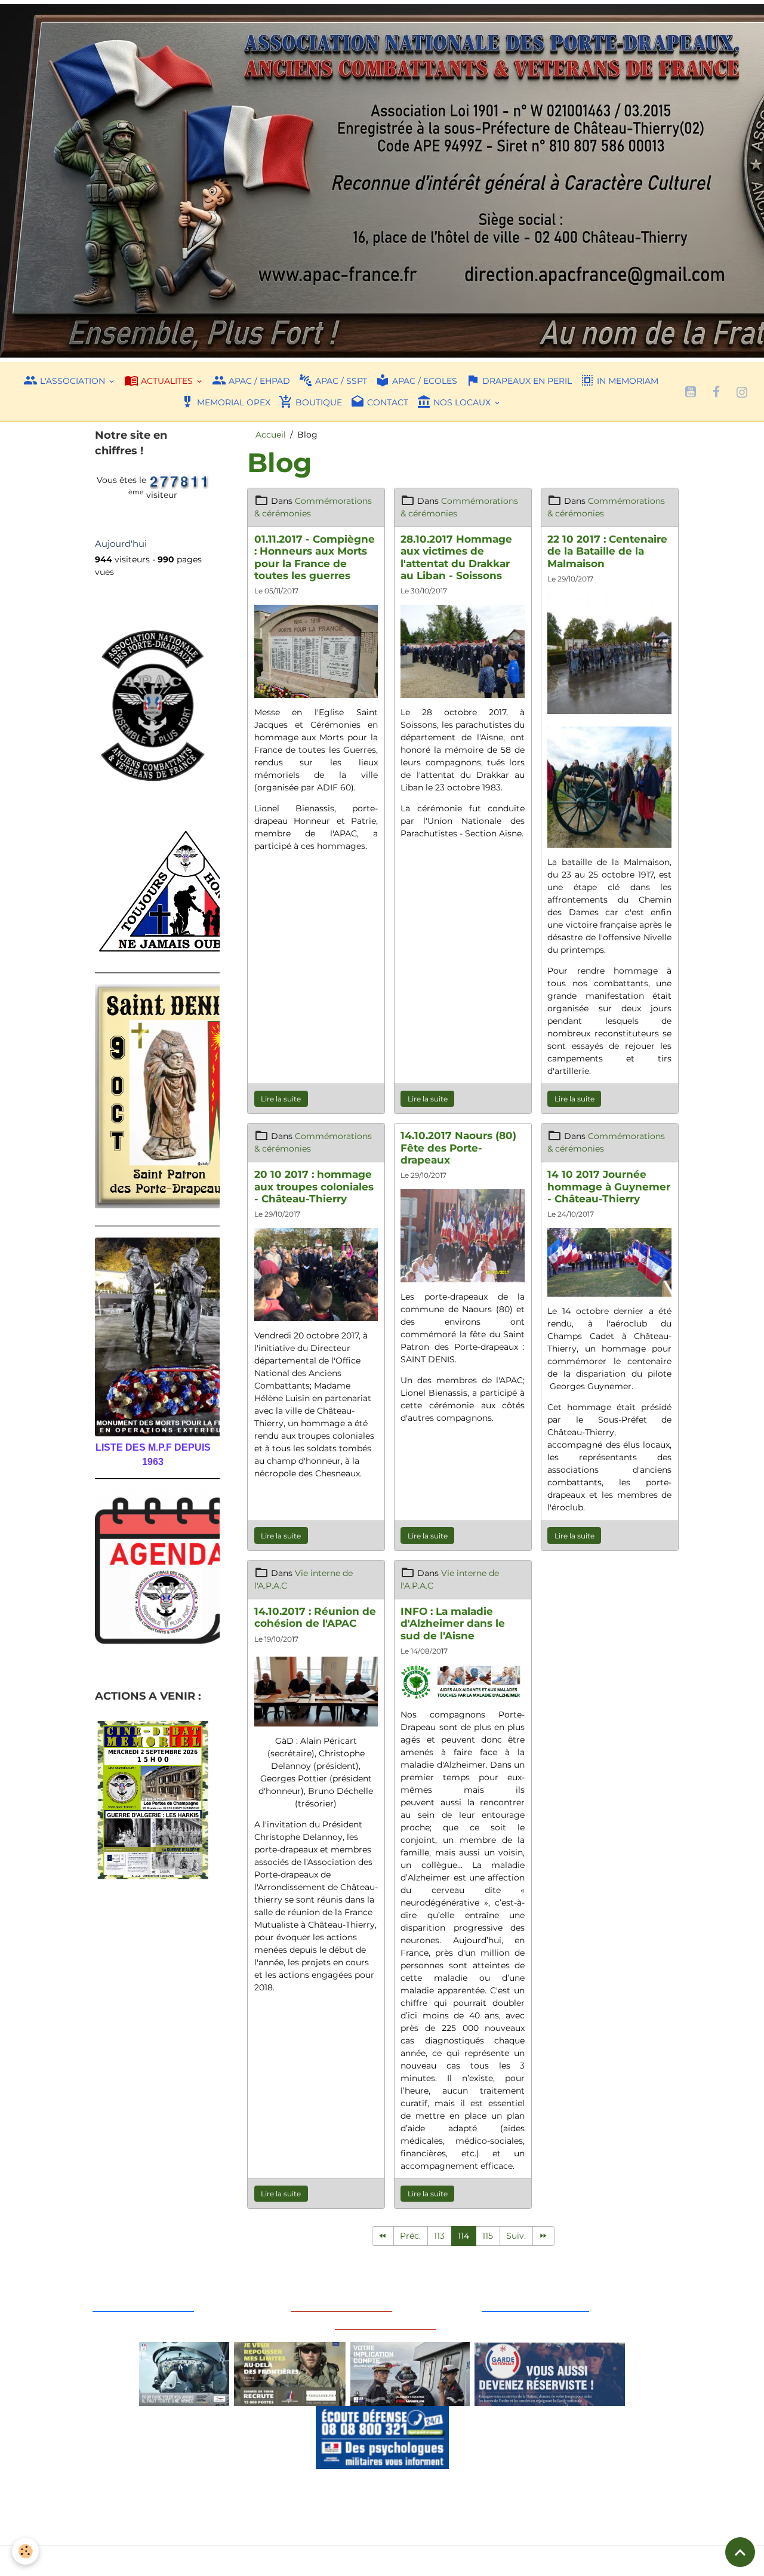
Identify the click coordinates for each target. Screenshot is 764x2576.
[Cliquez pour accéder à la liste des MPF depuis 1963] (153, 1337)
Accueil (271, 435)
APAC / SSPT (340, 381)
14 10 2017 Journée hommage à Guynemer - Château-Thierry (609, 1186)
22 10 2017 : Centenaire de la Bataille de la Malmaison (607, 551)
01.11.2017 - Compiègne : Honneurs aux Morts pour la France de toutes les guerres (315, 557)
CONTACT (386, 402)
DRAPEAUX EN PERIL (526, 381)
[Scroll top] (740, 2552)
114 (463, 2236)
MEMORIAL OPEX (232, 402)
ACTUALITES (167, 381)
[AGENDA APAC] (153, 1571)
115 (488, 2236)
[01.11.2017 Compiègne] (316, 650)
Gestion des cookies (382, 2560)
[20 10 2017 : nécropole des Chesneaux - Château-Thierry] (316, 1273)
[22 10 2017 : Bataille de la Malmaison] (609, 653)
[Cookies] (25, 2551)
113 (439, 2236)
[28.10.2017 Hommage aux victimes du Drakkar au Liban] (463, 650)
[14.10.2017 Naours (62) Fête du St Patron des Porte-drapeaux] (463, 1235)
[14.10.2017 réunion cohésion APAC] (316, 1692)
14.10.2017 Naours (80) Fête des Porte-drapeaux (458, 1147)
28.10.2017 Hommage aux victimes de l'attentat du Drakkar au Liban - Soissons (456, 557)
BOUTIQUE (318, 402)
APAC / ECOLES (423, 381)
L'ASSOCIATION (73, 381)
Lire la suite (281, 1099)
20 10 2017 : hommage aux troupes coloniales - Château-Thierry (314, 1186)
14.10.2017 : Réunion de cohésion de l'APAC (315, 1617)
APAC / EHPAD (258, 381)
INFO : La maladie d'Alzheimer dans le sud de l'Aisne (453, 1623)
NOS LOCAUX (462, 402)
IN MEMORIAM (626, 381)
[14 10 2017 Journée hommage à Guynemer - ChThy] (609, 1261)
